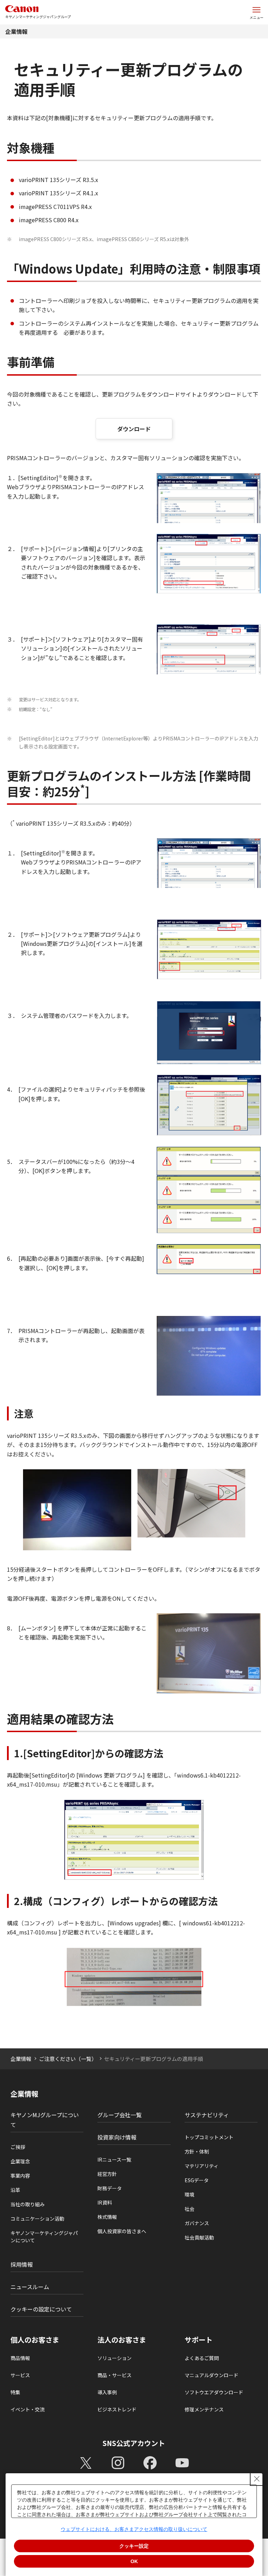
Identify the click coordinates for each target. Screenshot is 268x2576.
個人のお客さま (35, 2340)
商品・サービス (114, 2375)
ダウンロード (134, 429)
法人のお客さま (122, 2340)
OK (134, 2561)
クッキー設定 (134, 2546)
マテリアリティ (202, 2166)
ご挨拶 (18, 2147)
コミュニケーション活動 (37, 2219)
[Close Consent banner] (257, 2479)
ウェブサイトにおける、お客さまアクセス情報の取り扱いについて (134, 2529)
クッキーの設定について (41, 2309)
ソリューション (114, 2358)
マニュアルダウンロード (211, 2375)
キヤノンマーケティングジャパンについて (44, 2237)
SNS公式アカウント (134, 2443)
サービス (20, 2375)
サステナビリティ (207, 2115)
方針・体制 (197, 2151)
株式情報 (107, 2217)
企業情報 (16, 31)
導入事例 (107, 2392)
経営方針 (107, 2174)
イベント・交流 (28, 2409)
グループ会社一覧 (120, 2115)
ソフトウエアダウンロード (214, 2392)
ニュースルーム (30, 2287)
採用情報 (22, 2264)
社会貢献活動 (199, 2237)
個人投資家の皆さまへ (122, 2231)
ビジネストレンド (117, 2409)
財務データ (110, 2188)
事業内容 (20, 2176)
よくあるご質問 (202, 2358)
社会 (189, 2209)
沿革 (15, 2190)
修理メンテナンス (204, 2409)
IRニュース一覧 (114, 2159)
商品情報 (20, 2358)
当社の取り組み (28, 2204)
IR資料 (105, 2202)
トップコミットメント (209, 2137)
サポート (199, 2340)
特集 (15, 2392)
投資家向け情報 (117, 2137)
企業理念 (20, 2161)
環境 (189, 2194)
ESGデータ (197, 2180)
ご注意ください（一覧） (68, 2059)
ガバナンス (197, 2223)
